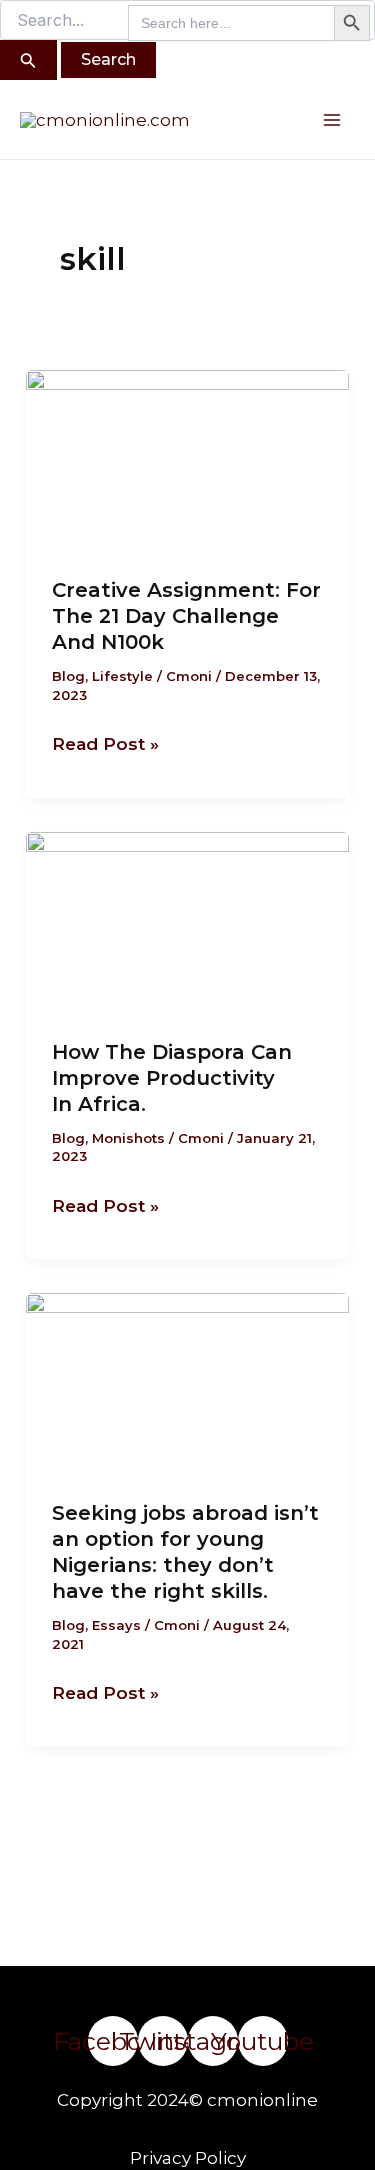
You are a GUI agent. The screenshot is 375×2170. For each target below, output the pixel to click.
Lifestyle (122, 676)
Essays (116, 1625)
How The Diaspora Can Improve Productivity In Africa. (172, 1078)
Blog (68, 676)
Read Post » (105, 742)
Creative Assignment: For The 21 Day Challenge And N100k (186, 616)
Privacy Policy (188, 2158)
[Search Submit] (28, 60)
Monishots (128, 1138)
